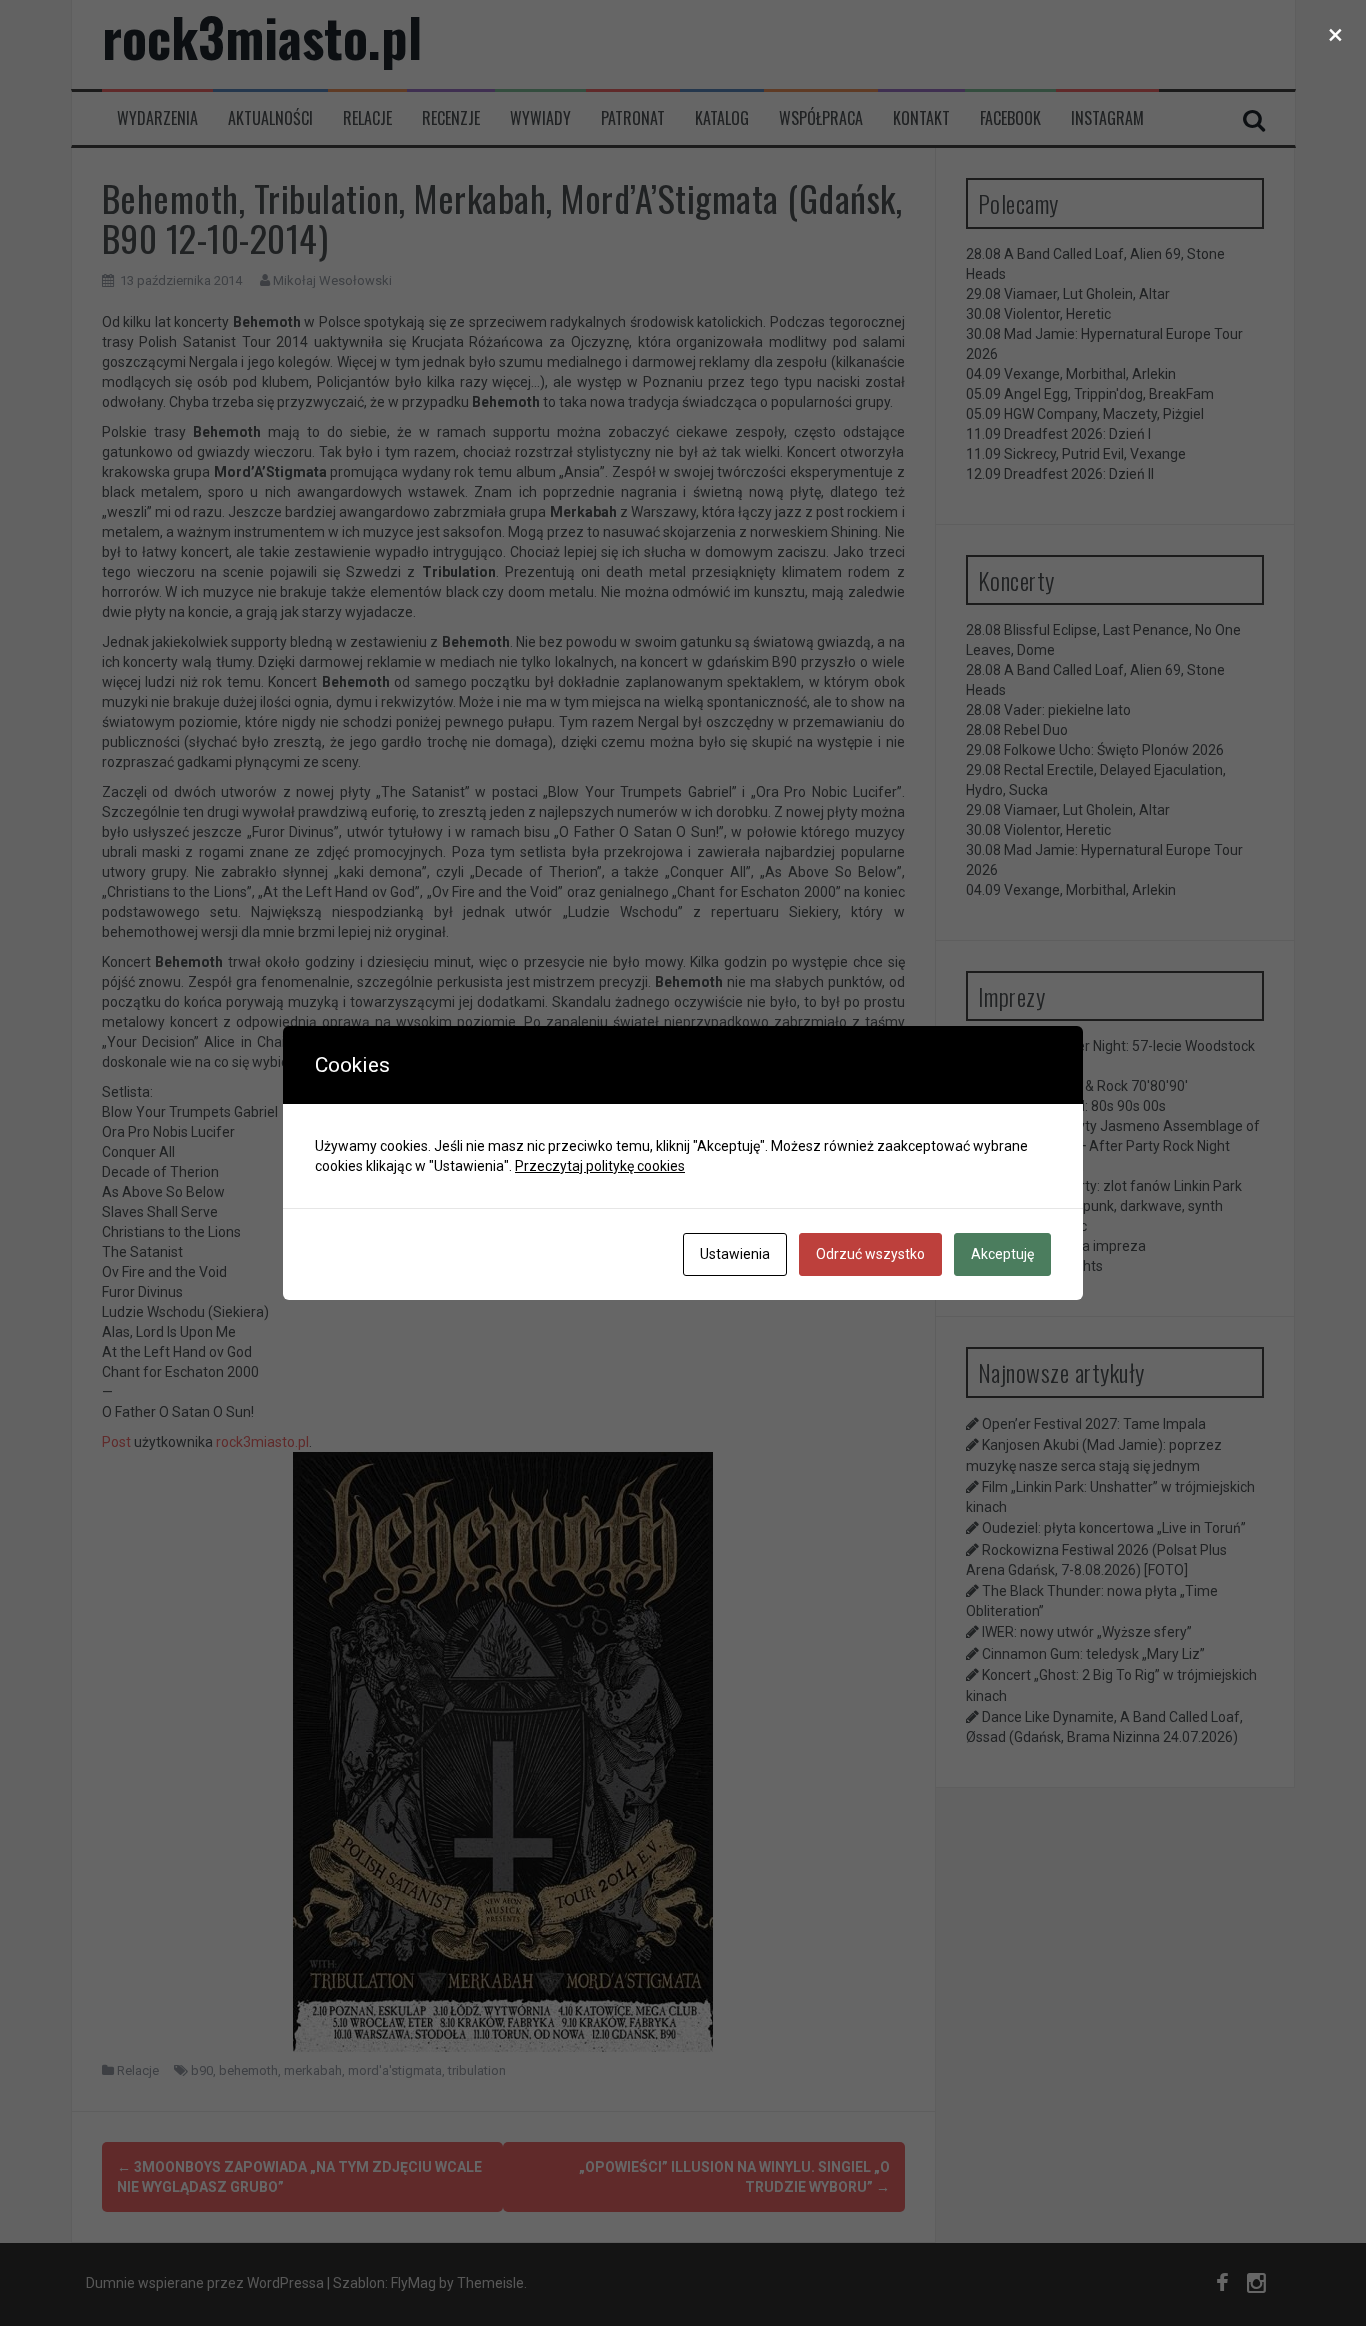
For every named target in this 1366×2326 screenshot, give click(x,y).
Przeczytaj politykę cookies (600, 1166)
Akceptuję (1002, 1254)
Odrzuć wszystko (870, 1254)
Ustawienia (735, 1254)
